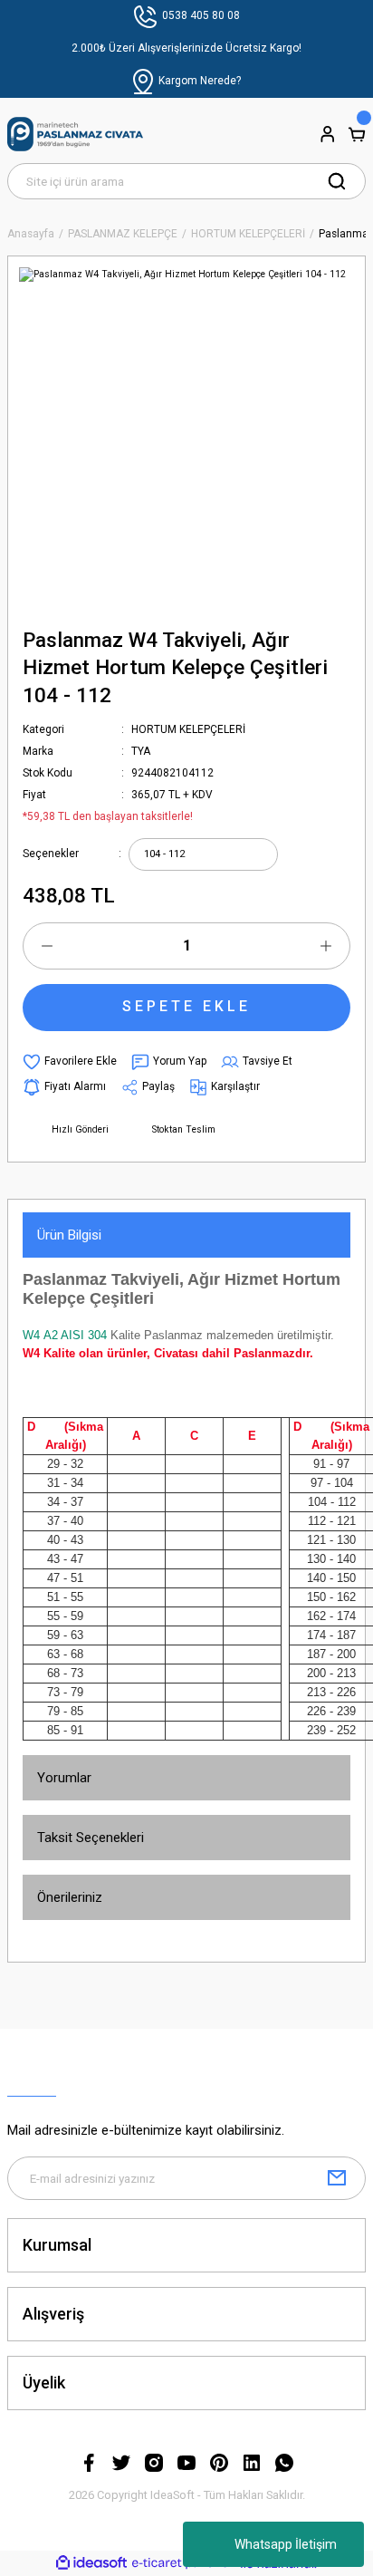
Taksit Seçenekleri (91, 1838)
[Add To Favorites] (70, 1062)
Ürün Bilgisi (69, 1235)
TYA (141, 751)
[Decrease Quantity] (47, 946)
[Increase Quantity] (326, 946)
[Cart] (357, 134)
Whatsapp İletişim (286, 2544)
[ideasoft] (91, 2563)
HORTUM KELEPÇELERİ (188, 729)
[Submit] (337, 2178)
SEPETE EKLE (186, 1006)
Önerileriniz (70, 1897)
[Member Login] (328, 134)
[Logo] (75, 134)
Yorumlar (64, 1778)
